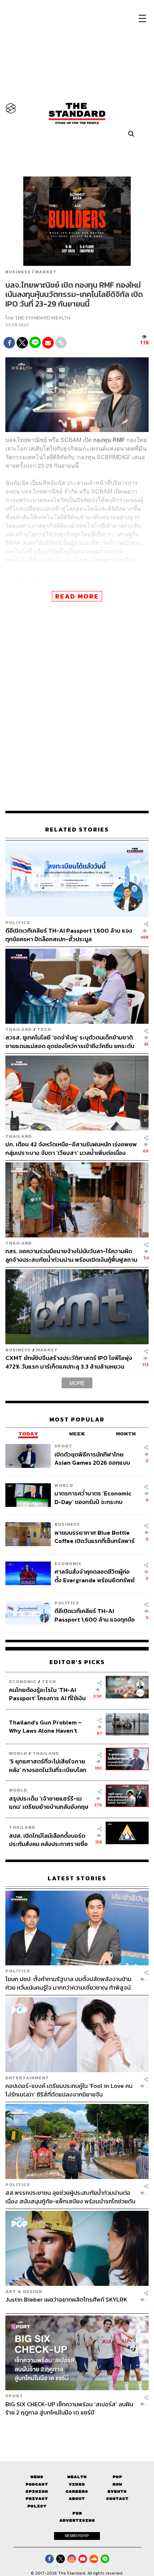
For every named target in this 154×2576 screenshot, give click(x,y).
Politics (18, 922)
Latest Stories (77, 1878)
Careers (77, 2491)
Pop (117, 2477)
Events (117, 2491)
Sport (63, 1446)
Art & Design (24, 2291)
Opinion (37, 2491)
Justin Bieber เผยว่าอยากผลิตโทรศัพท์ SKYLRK (66, 2300)
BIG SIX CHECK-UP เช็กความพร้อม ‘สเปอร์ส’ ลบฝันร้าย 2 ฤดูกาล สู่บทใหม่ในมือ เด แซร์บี (69, 2408)
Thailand (19, 1029)
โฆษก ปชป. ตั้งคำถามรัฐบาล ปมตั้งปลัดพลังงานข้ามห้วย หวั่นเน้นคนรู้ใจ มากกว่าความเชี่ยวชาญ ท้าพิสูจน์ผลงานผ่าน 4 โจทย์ (68, 1983)
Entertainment (27, 2078)
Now (117, 2484)
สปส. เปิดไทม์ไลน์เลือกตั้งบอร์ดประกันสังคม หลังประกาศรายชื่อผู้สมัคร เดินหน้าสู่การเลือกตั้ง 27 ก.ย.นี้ (49, 1840)
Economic (68, 1564)
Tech (44, 1029)
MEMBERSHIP (77, 2536)
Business (18, 272)
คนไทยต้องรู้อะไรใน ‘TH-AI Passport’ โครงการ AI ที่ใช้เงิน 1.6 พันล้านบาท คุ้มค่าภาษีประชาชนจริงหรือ (47, 1694)
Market (46, 272)
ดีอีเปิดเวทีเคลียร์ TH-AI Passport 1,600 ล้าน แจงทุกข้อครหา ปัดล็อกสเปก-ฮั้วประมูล (69, 935)
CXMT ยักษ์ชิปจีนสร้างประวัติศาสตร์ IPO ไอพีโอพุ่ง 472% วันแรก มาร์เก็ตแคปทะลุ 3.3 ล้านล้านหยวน (69, 1362)
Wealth (77, 2477)
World (64, 1485)
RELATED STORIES (77, 830)
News (37, 2477)
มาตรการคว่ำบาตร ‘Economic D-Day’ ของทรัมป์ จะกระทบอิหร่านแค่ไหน (93, 1497)
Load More (77, 2429)
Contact (117, 2499)
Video (77, 2484)
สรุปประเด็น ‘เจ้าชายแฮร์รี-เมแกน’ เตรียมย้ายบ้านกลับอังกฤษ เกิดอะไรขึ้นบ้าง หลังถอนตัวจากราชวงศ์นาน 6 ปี (49, 1803)
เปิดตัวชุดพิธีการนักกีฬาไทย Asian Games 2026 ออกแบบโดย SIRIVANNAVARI (92, 1458)
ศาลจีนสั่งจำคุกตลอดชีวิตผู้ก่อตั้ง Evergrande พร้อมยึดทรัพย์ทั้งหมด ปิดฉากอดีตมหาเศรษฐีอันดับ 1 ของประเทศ (95, 1576)
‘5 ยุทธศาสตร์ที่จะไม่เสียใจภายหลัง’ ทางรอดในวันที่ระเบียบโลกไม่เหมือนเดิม (48, 1765)
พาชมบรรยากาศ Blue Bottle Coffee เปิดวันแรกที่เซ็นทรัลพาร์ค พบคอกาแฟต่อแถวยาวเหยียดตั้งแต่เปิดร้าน (95, 1537)
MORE (77, 1383)
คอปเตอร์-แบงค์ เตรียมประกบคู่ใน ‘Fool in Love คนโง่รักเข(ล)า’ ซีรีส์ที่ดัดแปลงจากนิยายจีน (69, 2090)
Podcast (37, 2484)
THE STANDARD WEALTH (42, 318)
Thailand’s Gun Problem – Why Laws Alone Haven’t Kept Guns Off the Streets (45, 1726)
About (77, 2499)
